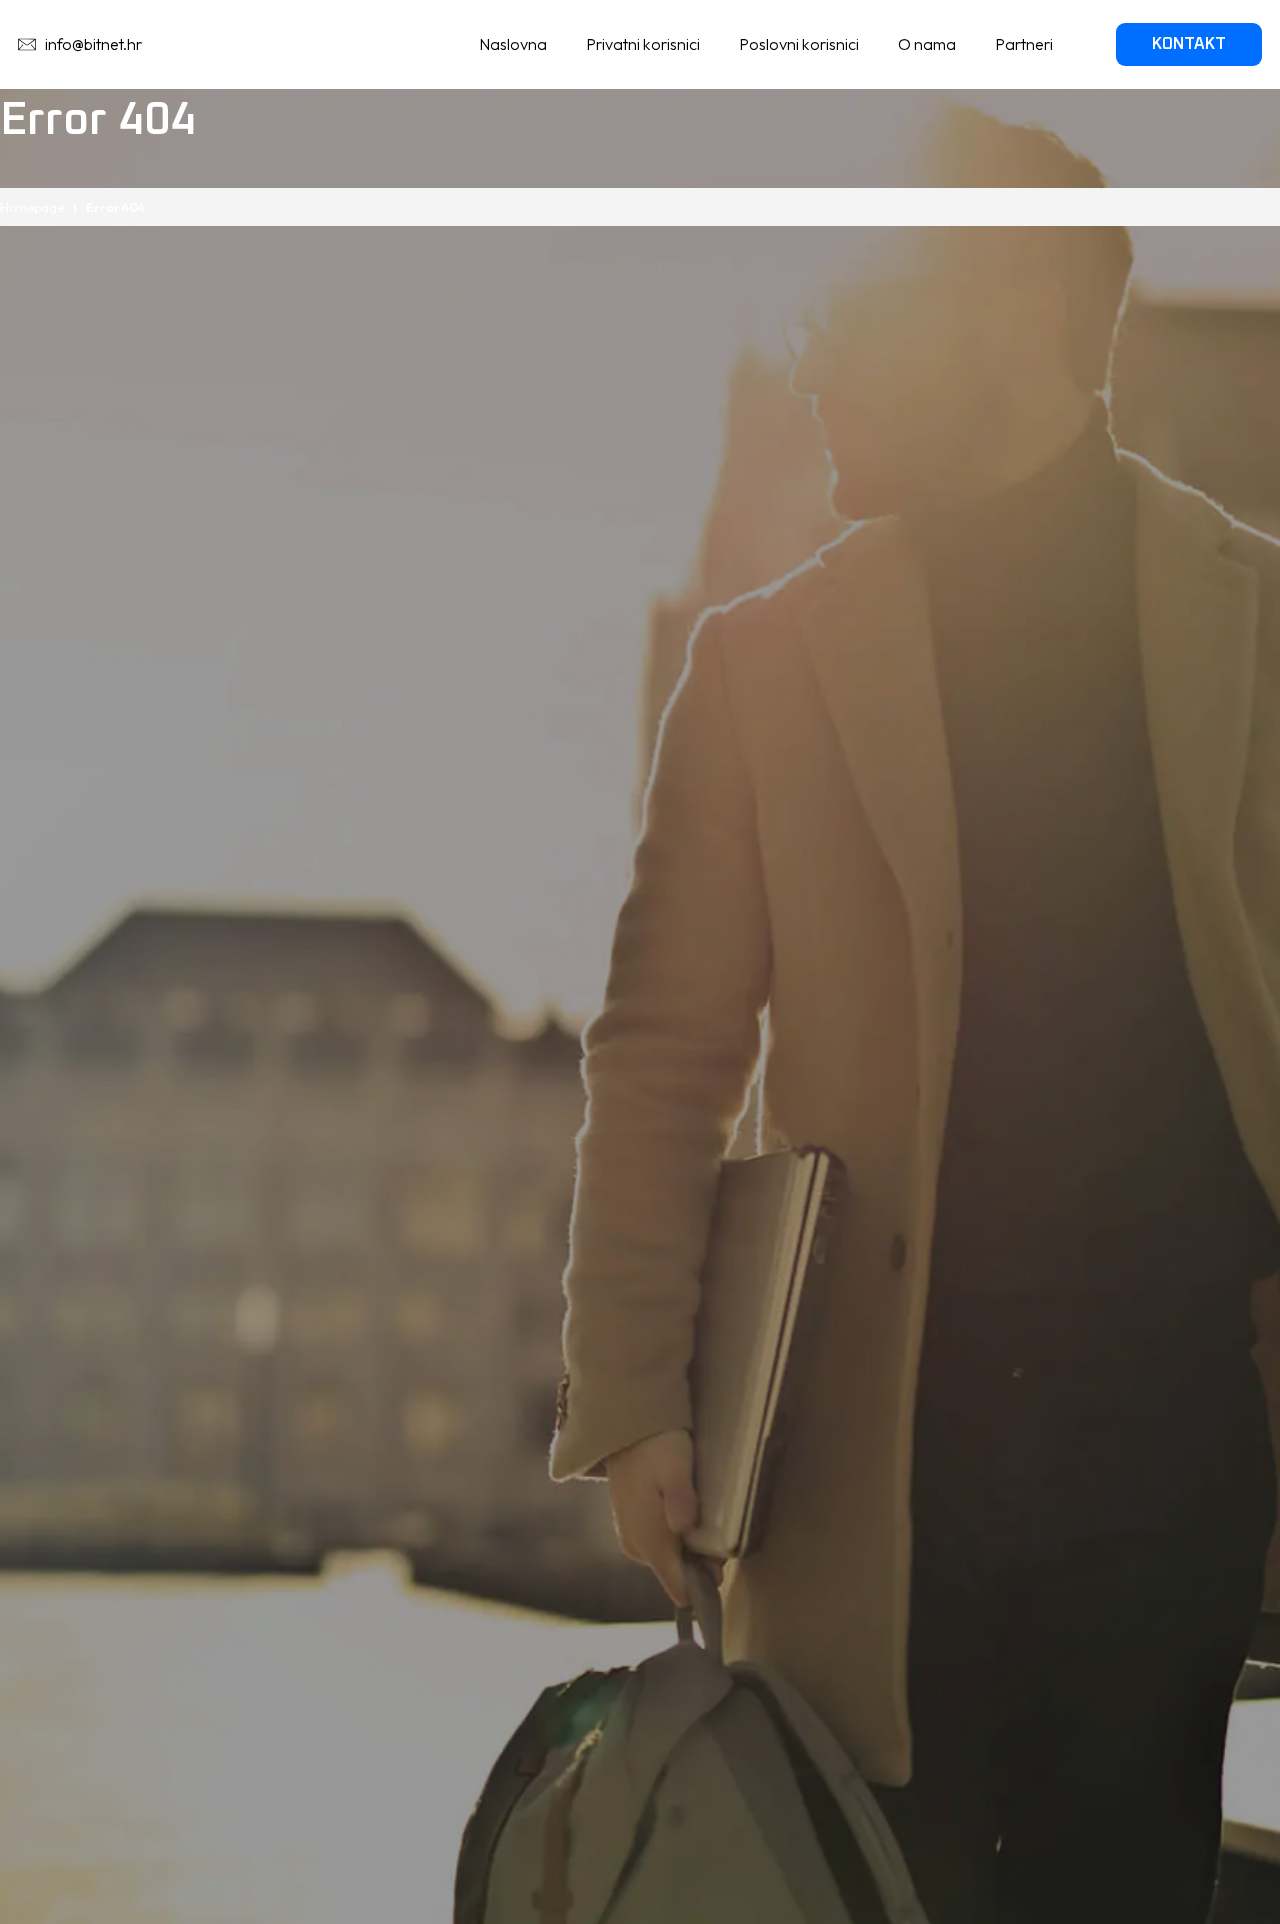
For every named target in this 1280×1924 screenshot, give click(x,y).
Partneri (1024, 44)
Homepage (32, 207)
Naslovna (513, 44)
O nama (927, 44)
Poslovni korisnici (799, 44)
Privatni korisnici (643, 44)
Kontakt (1189, 44)
